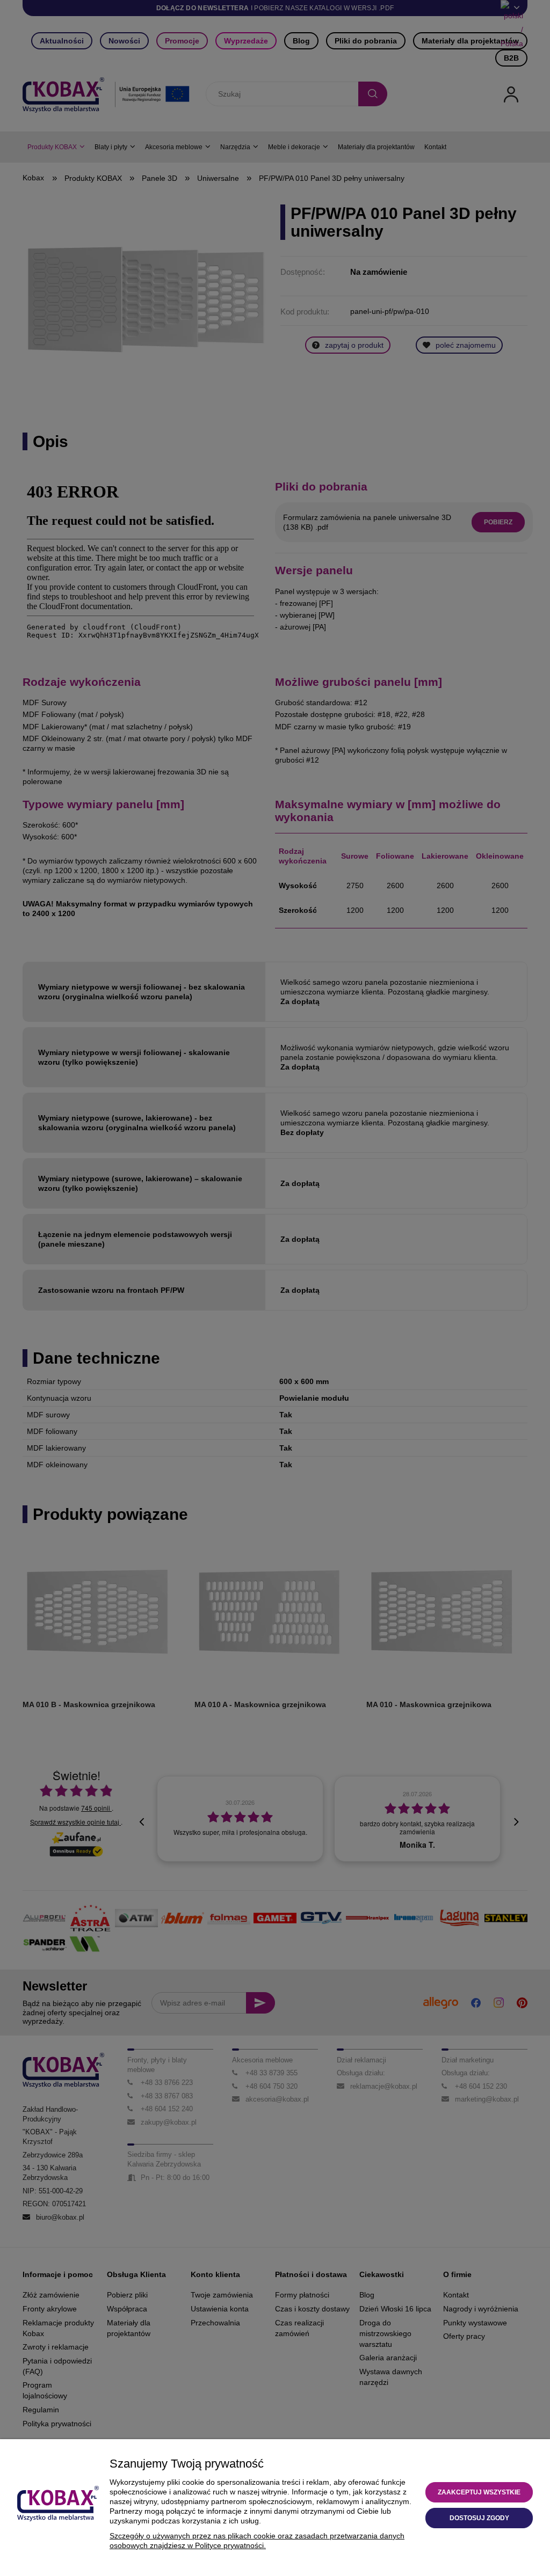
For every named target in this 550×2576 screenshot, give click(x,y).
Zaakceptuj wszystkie (479, 2492)
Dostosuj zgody (479, 2518)
